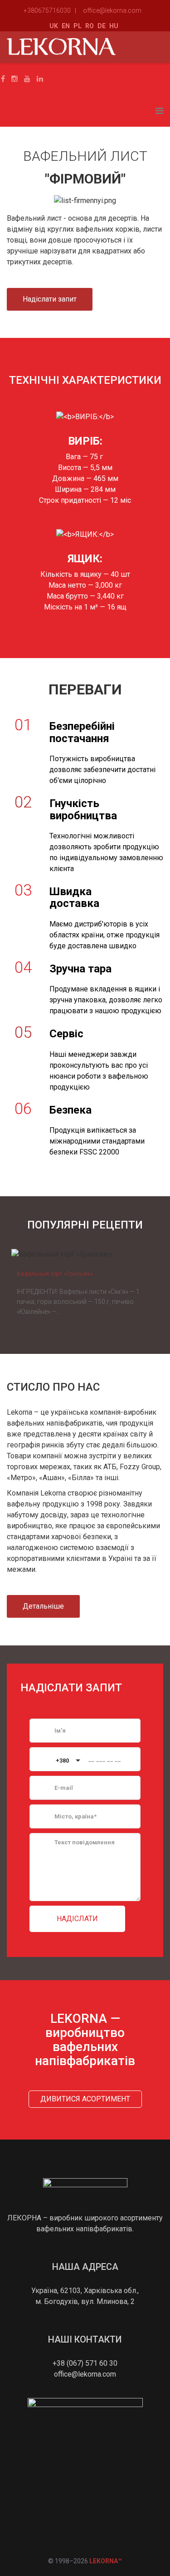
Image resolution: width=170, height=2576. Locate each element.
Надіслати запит (50, 299)
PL (78, 26)
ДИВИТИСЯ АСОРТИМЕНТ (85, 2099)
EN (66, 26)
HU (114, 26)
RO (90, 26)
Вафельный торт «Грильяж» (55, 1274)
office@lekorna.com (112, 10)
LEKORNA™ (106, 2561)
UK (54, 26)
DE (102, 26)
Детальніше (43, 1606)
